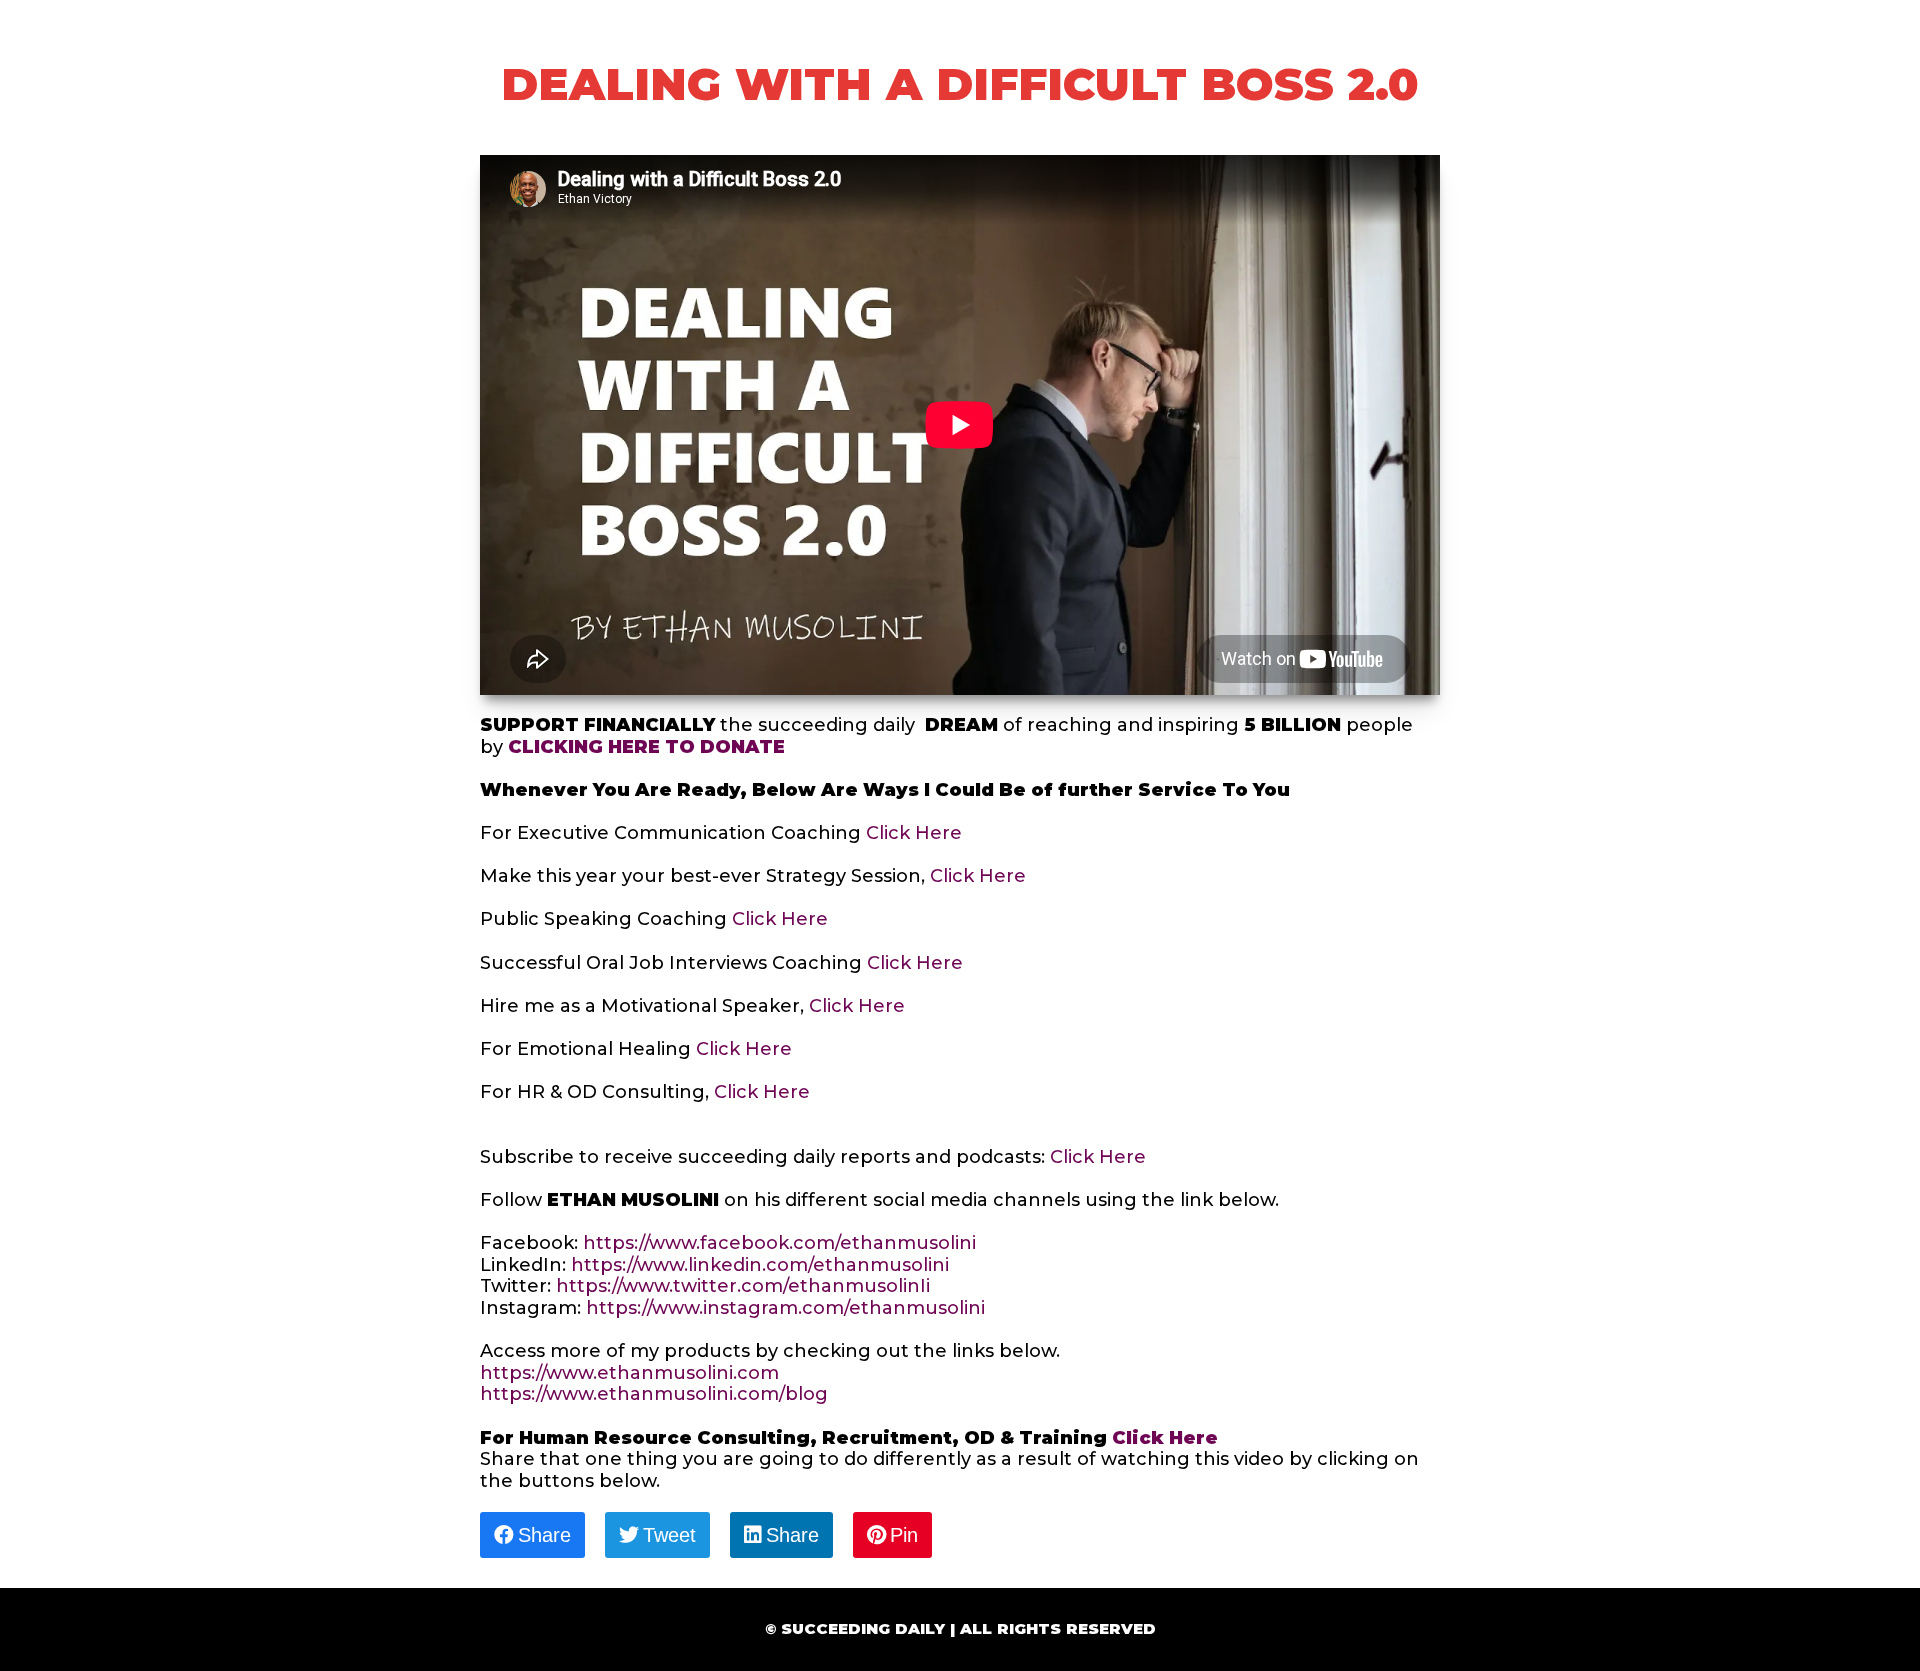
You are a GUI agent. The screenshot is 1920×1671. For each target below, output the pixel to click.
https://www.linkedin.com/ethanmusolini (760, 1265)
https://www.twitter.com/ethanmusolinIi (743, 1286)
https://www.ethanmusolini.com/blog (654, 1394)
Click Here (914, 833)
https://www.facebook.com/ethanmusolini (779, 1243)
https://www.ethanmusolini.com (632, 1373)
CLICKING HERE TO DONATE (646, 747)
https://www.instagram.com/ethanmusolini (785, 1308)
